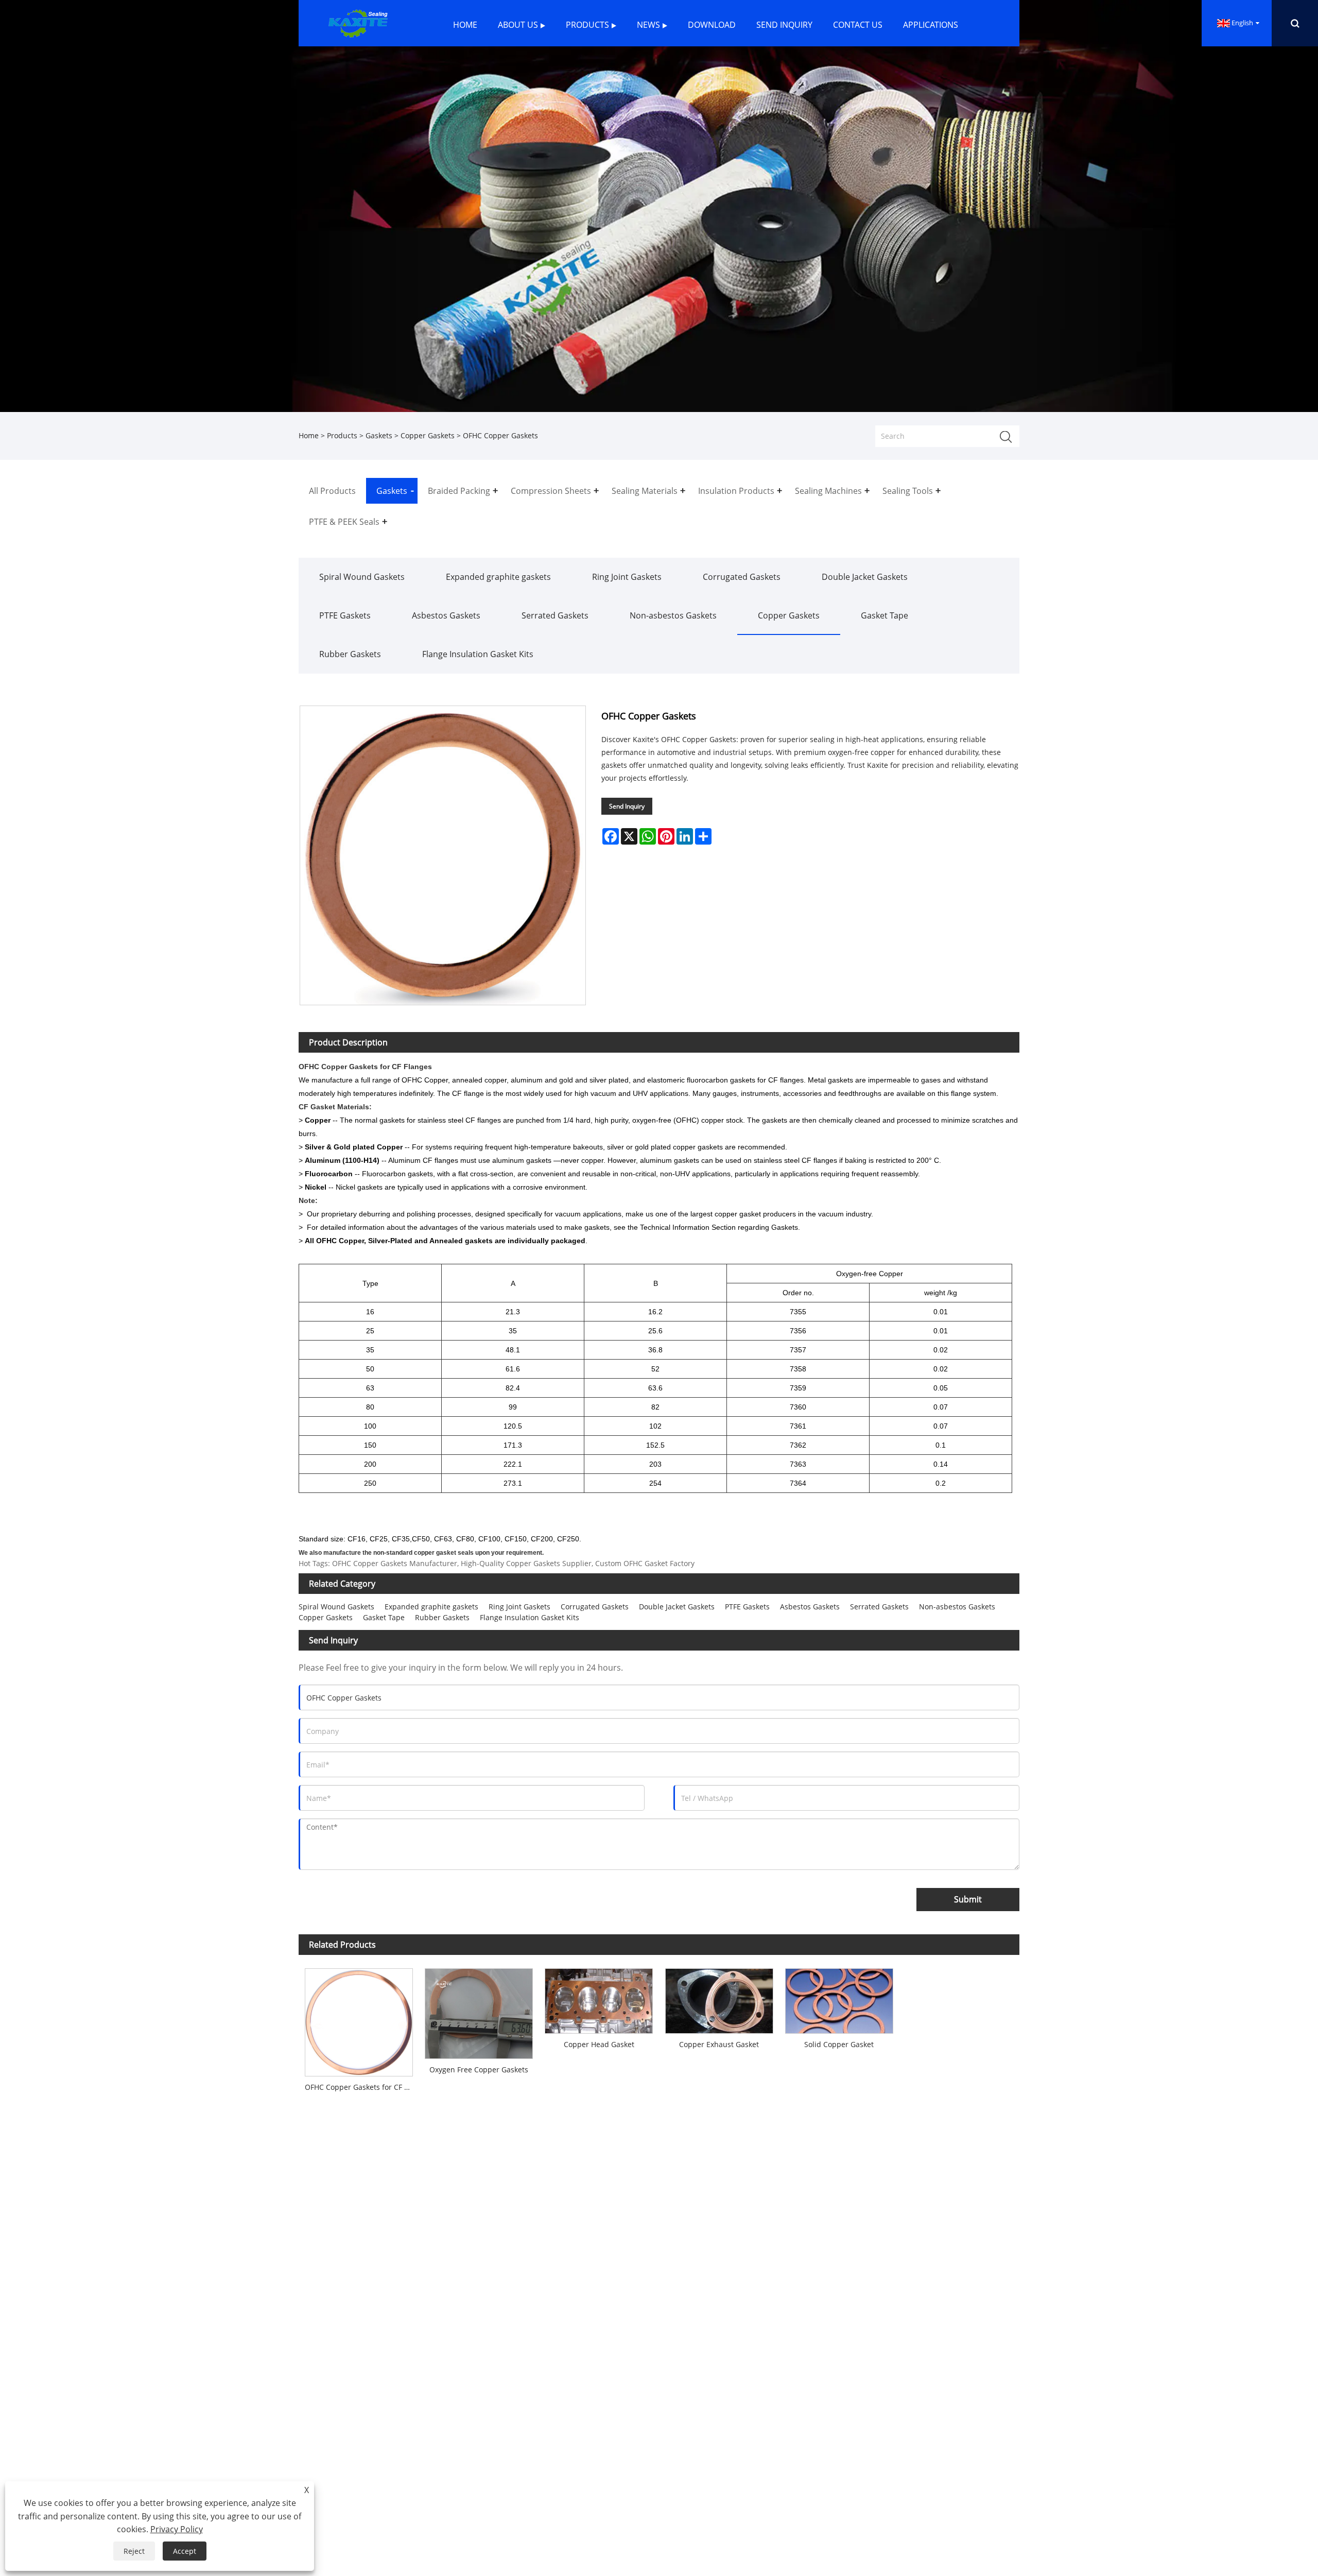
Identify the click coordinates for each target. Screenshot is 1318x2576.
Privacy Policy (177, 2529)
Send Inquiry (627, 806)
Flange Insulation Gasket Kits (478, 654)
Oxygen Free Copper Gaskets (479, 2070)
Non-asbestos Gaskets (673, 615)
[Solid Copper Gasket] (839, 1998)
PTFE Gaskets (345, 615)
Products (342, 435)
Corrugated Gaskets (742, 577)
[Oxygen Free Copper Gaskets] (479, 2010)
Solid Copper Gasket (839, 2044)
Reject (134, 2551)
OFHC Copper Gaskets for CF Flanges (362, 2087)
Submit (968, 1899)
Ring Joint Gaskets (627, 577)
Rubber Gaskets (350, 654)
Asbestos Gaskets (446, 615)
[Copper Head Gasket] (599, 1998)
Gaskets (379, 435)
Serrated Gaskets (555, 615)
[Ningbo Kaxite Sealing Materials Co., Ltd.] (357, 22)
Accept (185, 2551)
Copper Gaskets (428, 435)
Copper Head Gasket (599, 2044)
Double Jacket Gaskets (865, 577)
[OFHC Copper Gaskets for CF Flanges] (359, 2019)
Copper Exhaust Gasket (719, 2044)
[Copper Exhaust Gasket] (719, 1998)
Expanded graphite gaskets (498, 577)
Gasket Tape (885, 615)
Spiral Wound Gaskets (362, 577)
